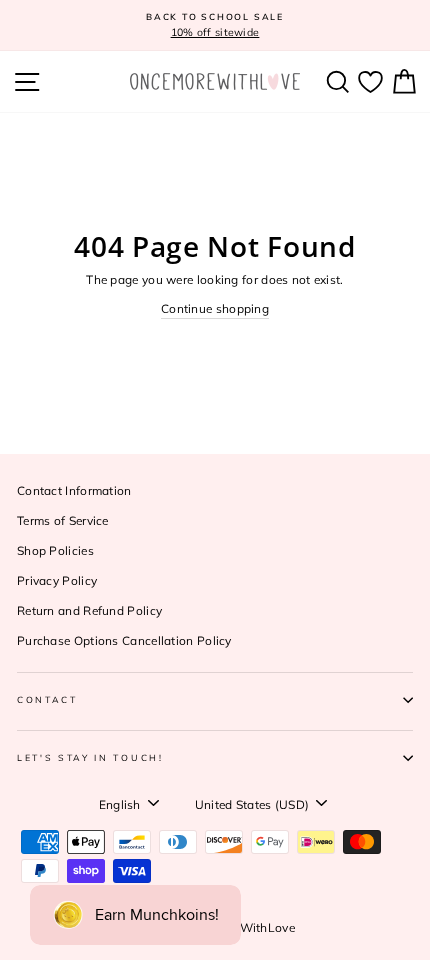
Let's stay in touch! (90, 757)
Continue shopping (215, 308)
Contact (47, 699)
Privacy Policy (57, 580)
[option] (215, 25)
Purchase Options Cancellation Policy (124, 640)
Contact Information (74, 490)
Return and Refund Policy (89, 610)
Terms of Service (63, 520)
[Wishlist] (370, 81)
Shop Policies (55, 550)
